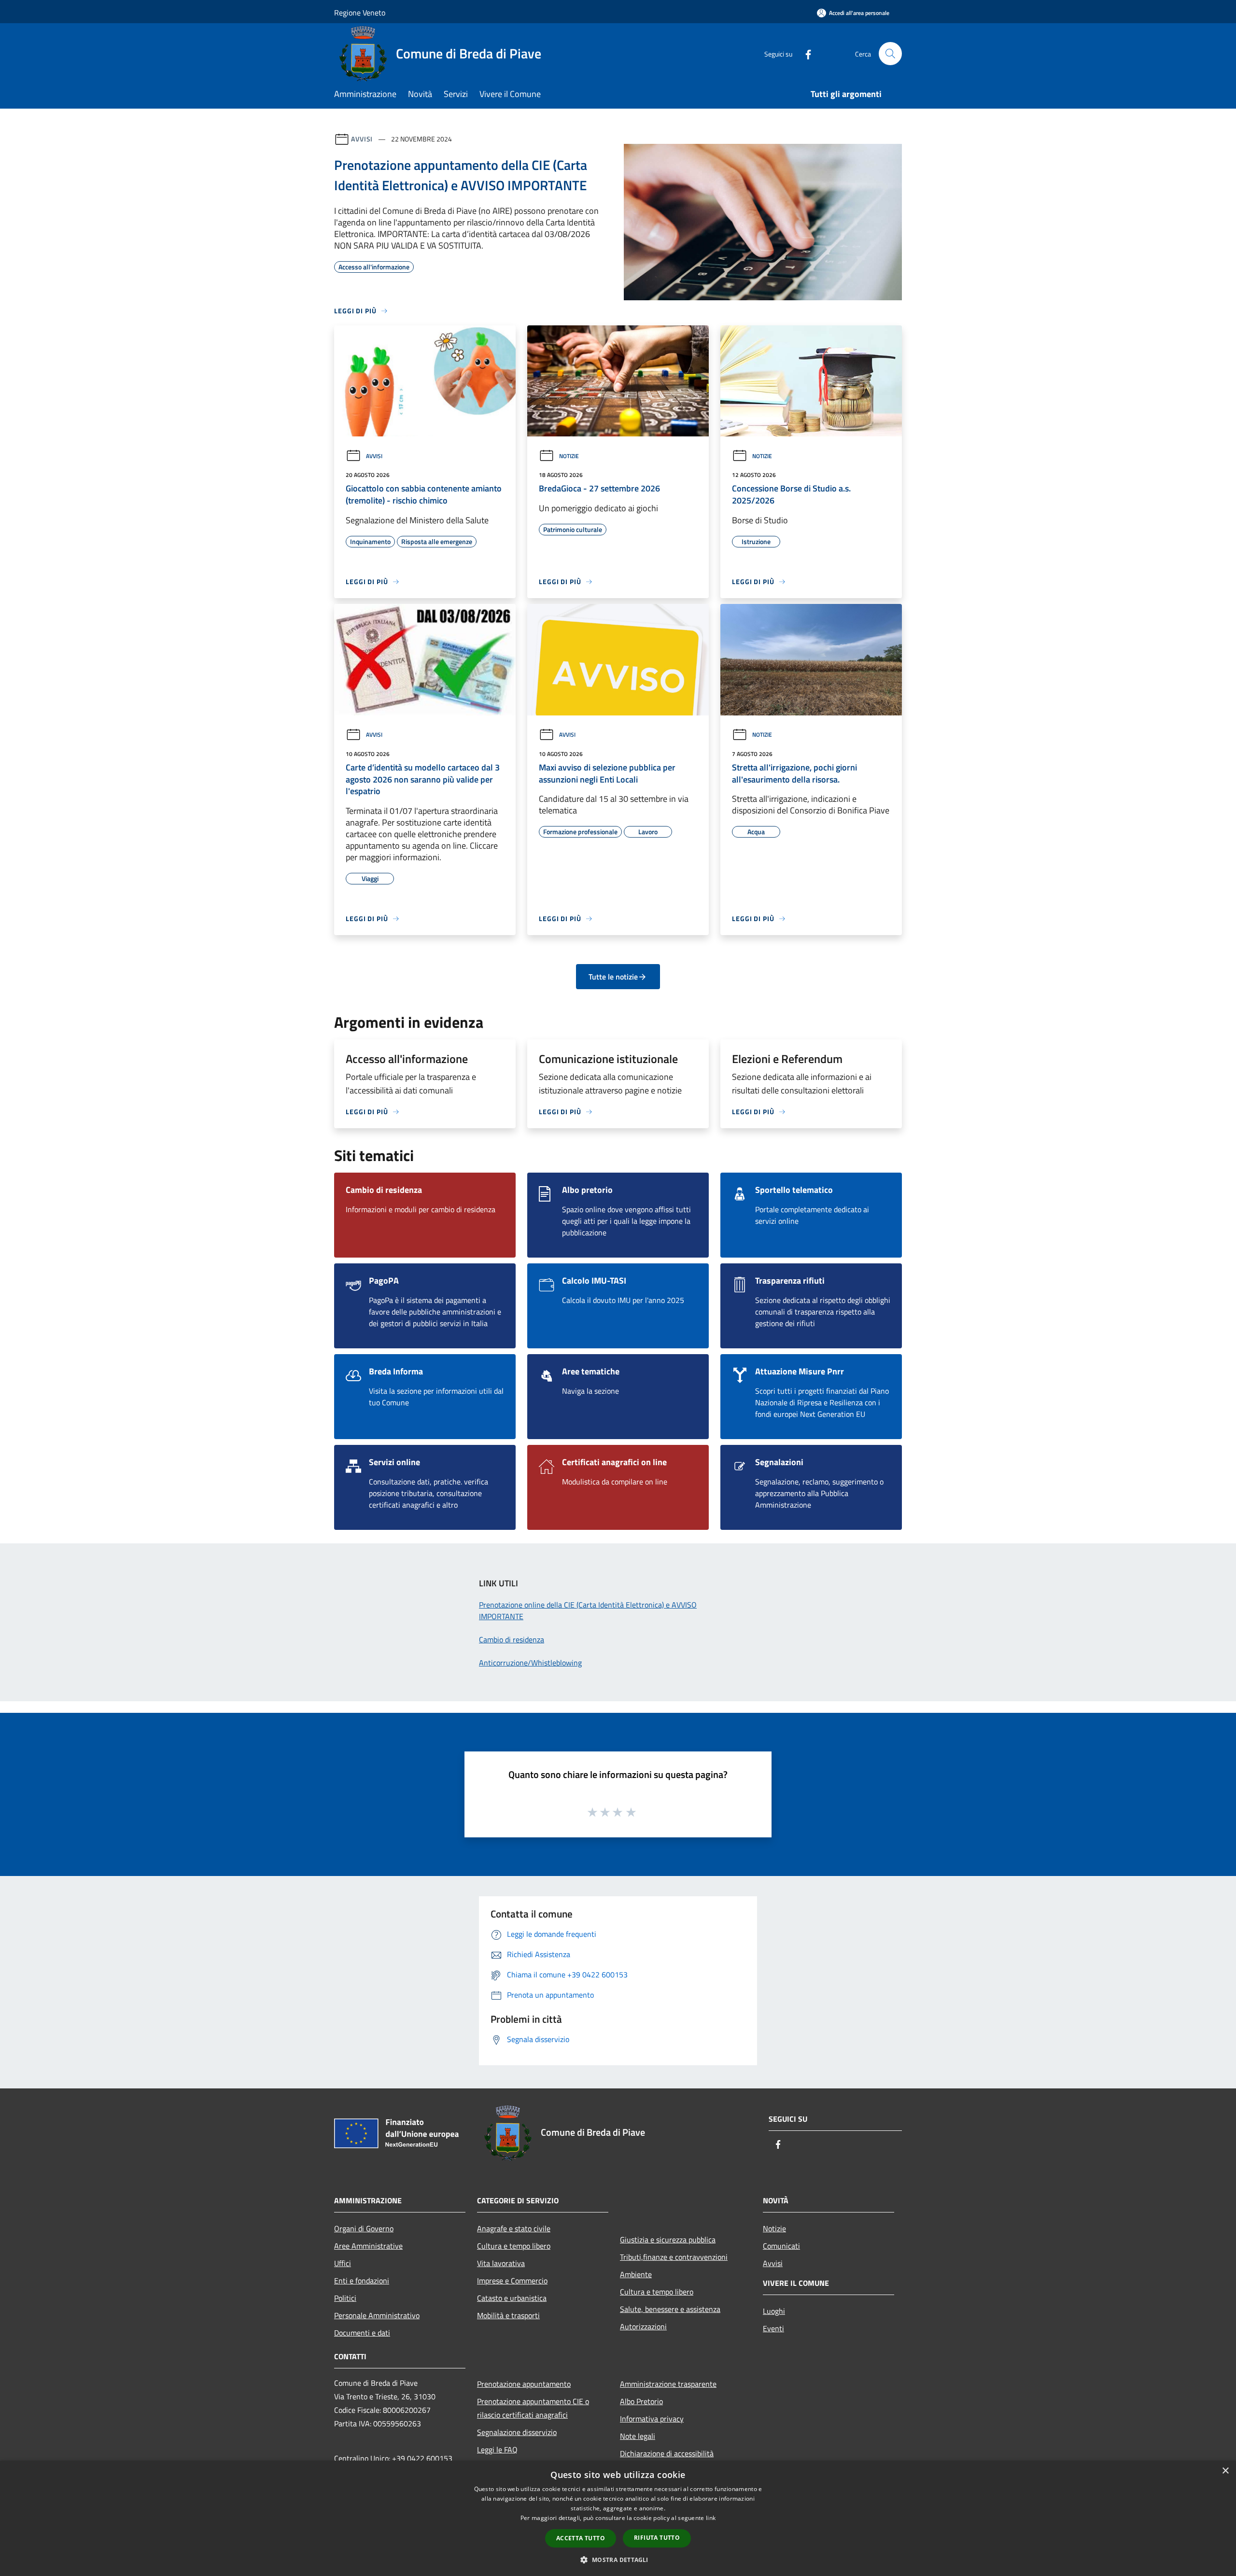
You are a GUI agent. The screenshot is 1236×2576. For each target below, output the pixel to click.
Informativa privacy (652, 2419)
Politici (345, 2298)
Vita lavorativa (501, 2263)
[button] (618, 2560)
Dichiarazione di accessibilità (667, 2453)
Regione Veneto (360, 13)
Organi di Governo (364, 2228)
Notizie (569, 456)
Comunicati (781, 2246)
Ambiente (636, 2274)
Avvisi (362, 139)
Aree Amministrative (368, 2246)
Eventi (773, 2328)
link (711, 2518)
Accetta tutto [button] (581, 2538)
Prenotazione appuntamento (524, 2384)
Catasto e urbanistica (512, 2298)
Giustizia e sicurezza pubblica (668, 2240)
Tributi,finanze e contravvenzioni (674, 2257)
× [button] (1225, 2471)
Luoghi (774, 2311)
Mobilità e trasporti (508, 2315)
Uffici (343, 2263)
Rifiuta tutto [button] (657, 2538)
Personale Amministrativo (377, 2315)
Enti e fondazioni (362, 2281)
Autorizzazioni (643, 2326)
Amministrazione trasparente (668, 2384)
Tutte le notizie (613, 977)
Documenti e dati (362, 2333)
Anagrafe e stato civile (514, 2228)
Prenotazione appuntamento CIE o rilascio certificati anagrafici (533, 2408)
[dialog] (618, 2518)
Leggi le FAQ (497, 2450)
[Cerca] (890, 54)
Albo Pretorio (641, 2401)
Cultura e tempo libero (514, 2246)
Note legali (638, 2436)
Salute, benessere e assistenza (670, 2309)
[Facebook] (804, 53)
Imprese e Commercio (512, 2281)
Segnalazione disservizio (517, 2432)
